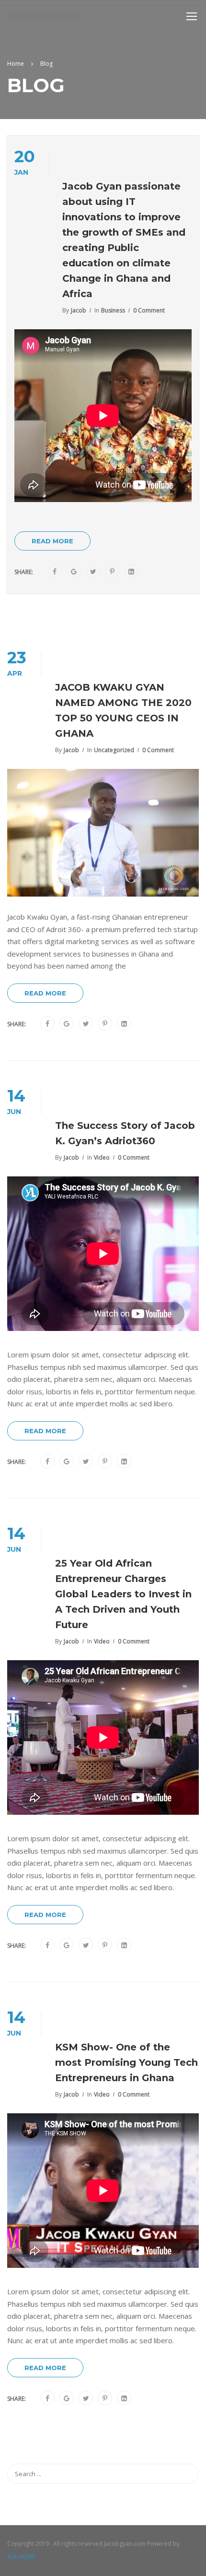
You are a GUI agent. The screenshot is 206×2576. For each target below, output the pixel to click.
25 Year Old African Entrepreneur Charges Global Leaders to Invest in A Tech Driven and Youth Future (123, 1594)
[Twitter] (93, 572)
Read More (52, 541)
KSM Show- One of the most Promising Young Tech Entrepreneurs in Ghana (126, 2062)
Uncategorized (114, 750)
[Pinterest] (112, 572)
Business (113, 310)
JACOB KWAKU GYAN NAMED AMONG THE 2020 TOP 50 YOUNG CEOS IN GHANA (123, 710)
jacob (79, 310)
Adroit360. (22, 2557)
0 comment (149, 310)
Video (102, 1157)
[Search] (187, 2474)
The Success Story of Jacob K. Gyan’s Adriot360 (125, 1133)
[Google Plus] (74, 572)
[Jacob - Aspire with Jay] (44, 18)
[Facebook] (55, 572)
